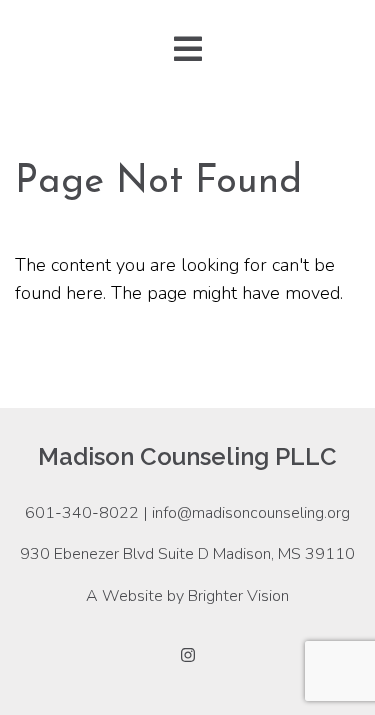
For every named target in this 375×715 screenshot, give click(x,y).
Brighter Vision (238, 596)
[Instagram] (188, 655)
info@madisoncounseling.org (251, 513)
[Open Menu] (188, 50)
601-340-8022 (82, 513)
